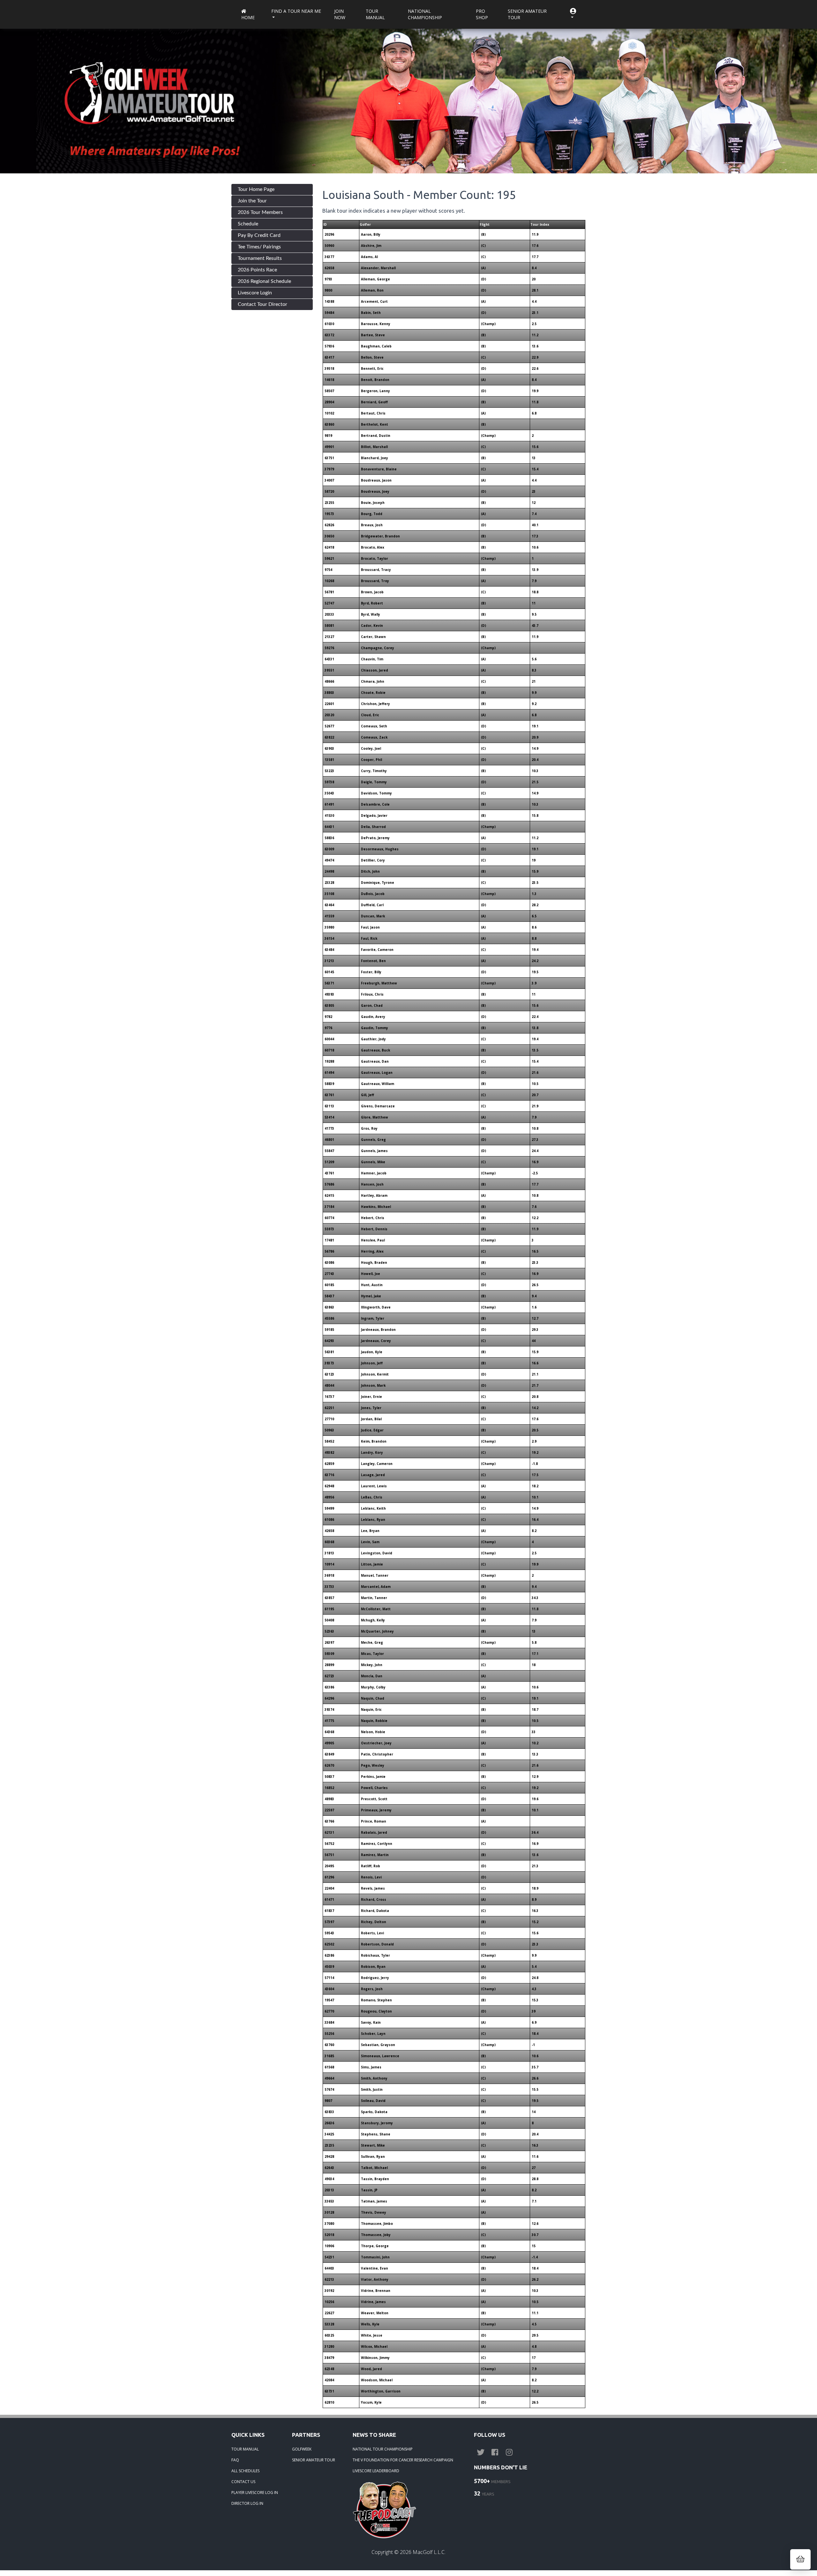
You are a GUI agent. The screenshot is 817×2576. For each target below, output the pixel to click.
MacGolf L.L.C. (429, 2552)
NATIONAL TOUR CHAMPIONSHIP (383, 2449)
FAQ (235, 2460)
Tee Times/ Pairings (259, 247)
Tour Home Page (256, 189)
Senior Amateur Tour (527, 14)
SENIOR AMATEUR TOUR (314, 2460)
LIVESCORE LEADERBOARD (376, 2471)
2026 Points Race (257, 270)
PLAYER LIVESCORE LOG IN (255, 2493)
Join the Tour (252, 201)
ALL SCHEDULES (245, 2471)
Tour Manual (375, 14)
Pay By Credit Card (259, 235)
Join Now (340, 14)
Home (248, 17)
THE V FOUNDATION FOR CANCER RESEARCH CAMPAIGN (403, 2460)
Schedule (248, 224)
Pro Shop (482, 14)
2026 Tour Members (260, 212)
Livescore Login (255, 293)
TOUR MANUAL (245, 2449)
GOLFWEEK (302, 2449)
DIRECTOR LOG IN (247, 2503)
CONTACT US (243, 2482)
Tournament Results (260, 258)
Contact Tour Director (262, 304)
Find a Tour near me (296, 11)
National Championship (425, 14)
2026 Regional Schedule (264, 281)
